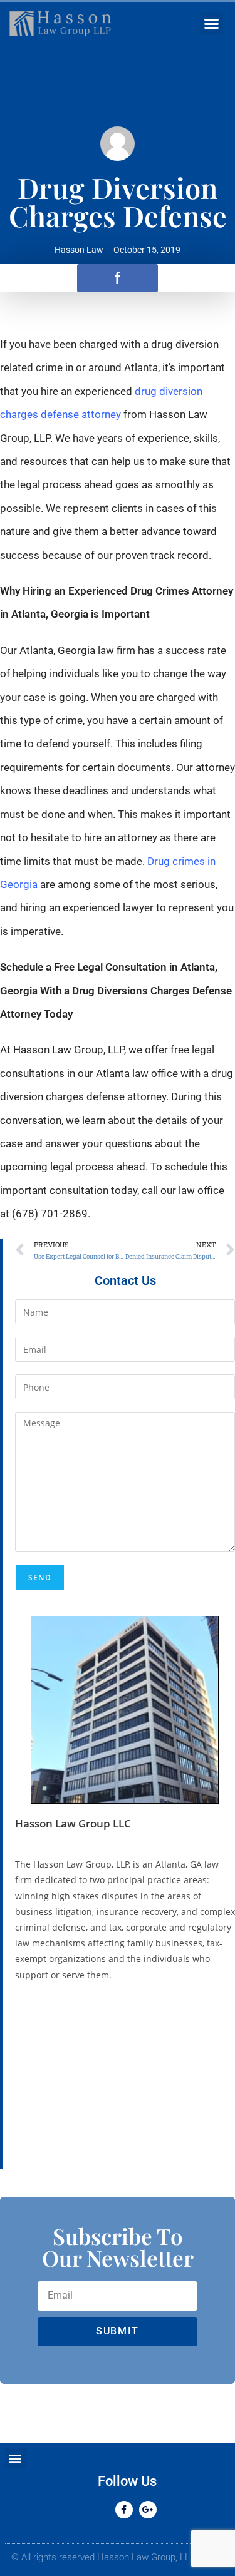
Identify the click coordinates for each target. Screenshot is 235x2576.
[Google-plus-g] (148, 2510)
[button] (212, 24)
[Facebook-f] (124, 2510)
